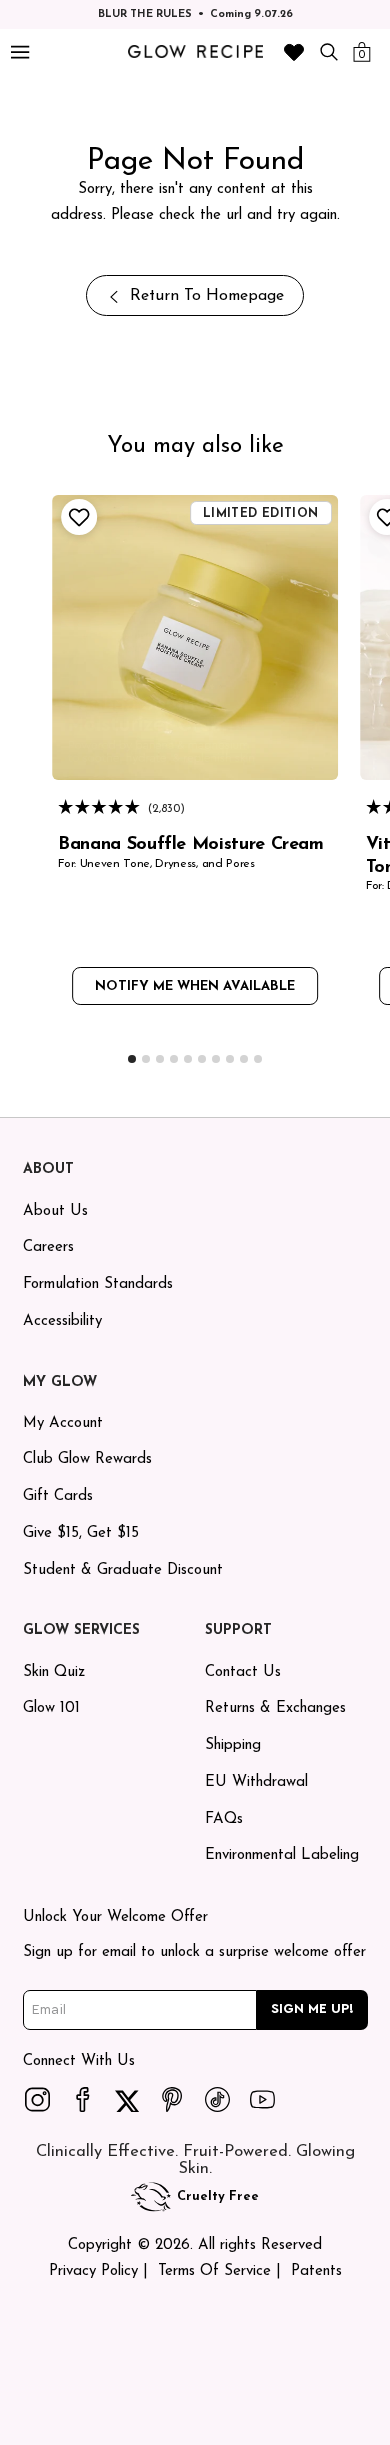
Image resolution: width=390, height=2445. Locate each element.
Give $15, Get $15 (81, 1533)
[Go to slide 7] (216, 1059)
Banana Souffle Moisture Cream (191, 845)
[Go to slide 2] (146, 1059)
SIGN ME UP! (312, 2009)
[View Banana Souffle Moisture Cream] (195, 638)
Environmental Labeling (282, 1855)
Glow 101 (51, 1708)
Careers (48, 1247)
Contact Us (243, 1672)
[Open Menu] (19, 52)
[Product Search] (329, 51)
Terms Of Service (214, 2271)
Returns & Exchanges (275, 1708)
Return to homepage (207, 296)
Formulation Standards (98, 1284)
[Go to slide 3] (160, 1059)
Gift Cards (58, 1496)
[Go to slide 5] (188, 1059)
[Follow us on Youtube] (263, 2099)
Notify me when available (195, 986)
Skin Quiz (54, 1672)
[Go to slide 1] (132, 1059)
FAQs (224, 1819)
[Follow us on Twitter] (128, 2099)
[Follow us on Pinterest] (173, 2099)
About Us (55, 1211)
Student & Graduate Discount (123, 1570)
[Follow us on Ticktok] (218, 2099)
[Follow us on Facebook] (83, 2099)
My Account (63, 1423)
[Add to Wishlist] (76, 517)
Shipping (233, 1745)
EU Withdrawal (256, 1782)
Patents (316, 2271)
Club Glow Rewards (87, 1459)
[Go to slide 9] (244, 1059)
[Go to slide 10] (258, 1059)
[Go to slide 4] (174, 1059)
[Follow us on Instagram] (38, 2099)
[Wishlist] (294, 52)
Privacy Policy (93, 2271)
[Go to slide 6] (202, 1059)
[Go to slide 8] (230, 1059)
